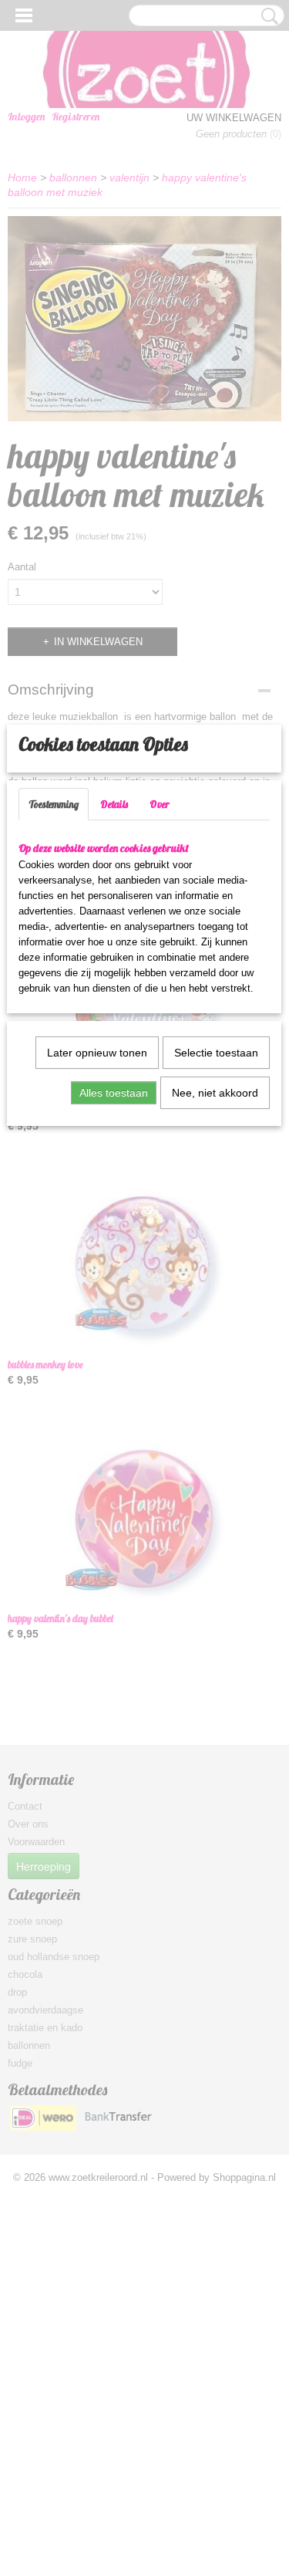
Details (114, 804)
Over (160, 804)
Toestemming (54, 804)
